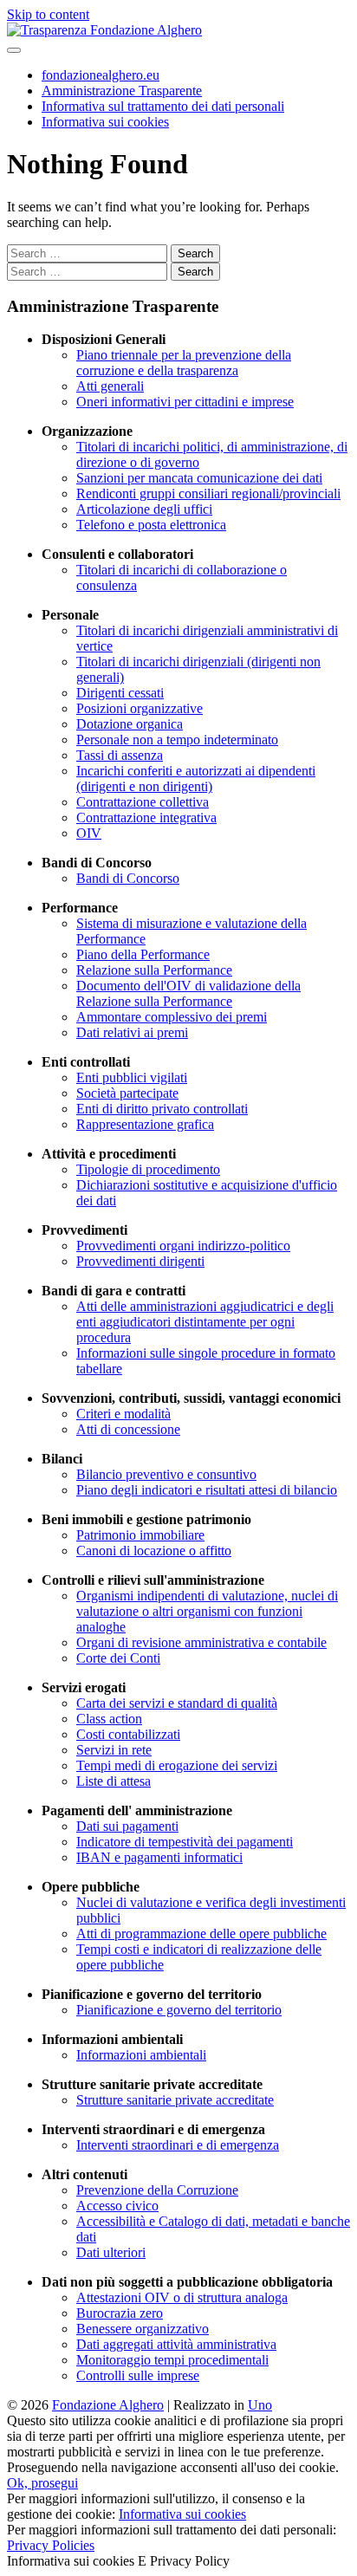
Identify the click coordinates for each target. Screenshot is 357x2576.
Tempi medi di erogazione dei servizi (177, 1765)
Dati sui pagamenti (127, 1826)
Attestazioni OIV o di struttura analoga (182, 2297)
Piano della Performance (143, 954)
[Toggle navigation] (14, 50)
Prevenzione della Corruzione (157, 2190)
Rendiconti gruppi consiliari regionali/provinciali (208, 493)
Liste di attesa (114, 1781)
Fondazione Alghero (108, 2405)
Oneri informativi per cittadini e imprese (185, 402)
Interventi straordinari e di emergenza (178, 2145)
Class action (109, 1719)
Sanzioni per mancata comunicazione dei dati (199, 478)
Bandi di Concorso (128, 878)
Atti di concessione (128, 1429)
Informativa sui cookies (105, 122)
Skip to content (48, 14)
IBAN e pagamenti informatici (159, 1857)
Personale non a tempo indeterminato (177, 740)
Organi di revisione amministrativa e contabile (201, 1642)
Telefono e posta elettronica (151, 525)
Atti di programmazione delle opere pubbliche (201, 1934)
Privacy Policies (51, 2545)
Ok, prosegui (42, 2483)
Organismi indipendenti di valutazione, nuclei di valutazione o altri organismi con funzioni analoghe (207, 1611)
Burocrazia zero (120, 2313)
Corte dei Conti (118, 1658)
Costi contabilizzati (128, 1734)
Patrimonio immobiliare (140, 1535)
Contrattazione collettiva (143, 802)
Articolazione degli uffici (144, 509)
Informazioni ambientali (141, 2055)
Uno (260, 2405)
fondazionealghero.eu (101, 75)
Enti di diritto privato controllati (162, 1109)
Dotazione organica (130, 724)
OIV (89, 833)
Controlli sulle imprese (138, 2375)
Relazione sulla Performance (154, 970)
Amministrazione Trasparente (122, 91)
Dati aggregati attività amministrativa (176, 2344)
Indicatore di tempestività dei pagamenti (185, 1842)
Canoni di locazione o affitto (154, 1551)
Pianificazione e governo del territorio (179, 2010)
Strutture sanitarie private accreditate (175, 2100)
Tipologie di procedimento (148, 1169)
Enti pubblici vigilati (132, 1077)
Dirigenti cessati (120, 693)
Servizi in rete (114, 1750)
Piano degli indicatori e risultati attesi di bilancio (207, 1490)
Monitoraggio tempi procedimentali (172, 2360)
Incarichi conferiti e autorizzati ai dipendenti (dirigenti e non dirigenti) (196, 779)
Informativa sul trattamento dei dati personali (163, 106)
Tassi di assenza (120, 755)
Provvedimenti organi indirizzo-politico (183, 1246)
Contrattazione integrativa (146, 818)
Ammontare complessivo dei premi (172, 1017)
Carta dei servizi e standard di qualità (177, 1703)
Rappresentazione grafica (145, 1124)
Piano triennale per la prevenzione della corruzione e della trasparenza (184, 363)
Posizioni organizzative (140, 708)
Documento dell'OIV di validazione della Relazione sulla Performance (188, 993)
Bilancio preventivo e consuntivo (166, 1474)
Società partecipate (127, 1093)
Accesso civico (117, 2206)
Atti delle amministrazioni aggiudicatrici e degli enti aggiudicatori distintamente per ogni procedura (205, 1322)
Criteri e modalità (123, 1414)
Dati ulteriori (111, 2252)
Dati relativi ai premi (132, 1032)
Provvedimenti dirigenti (140, 1261)
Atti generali (110, 386)
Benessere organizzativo (143, 2329)
